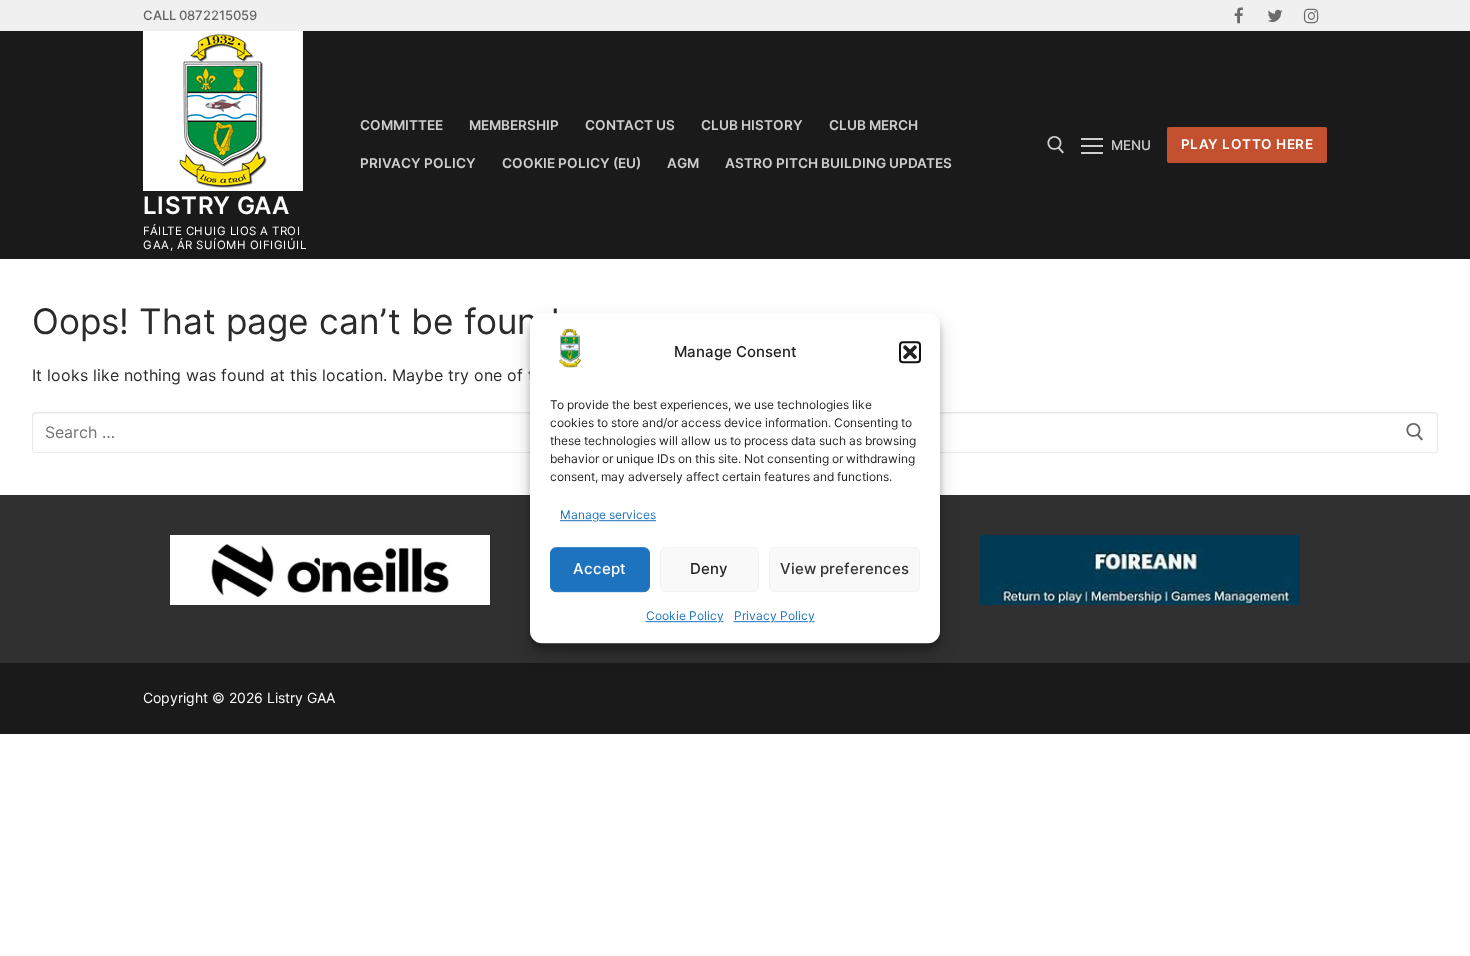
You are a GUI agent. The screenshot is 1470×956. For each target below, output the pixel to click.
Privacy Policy (774, 615)
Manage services (608, 514)
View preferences (844, 568)
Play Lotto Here (1247, 144)
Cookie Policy (685, 615)
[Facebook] (1238, 15)
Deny (709, 568)
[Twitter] (1275, 15)
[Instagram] (1311, 15)
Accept (599, 568)
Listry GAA (216, 205)
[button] (910, 352)
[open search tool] (1056, 145)
